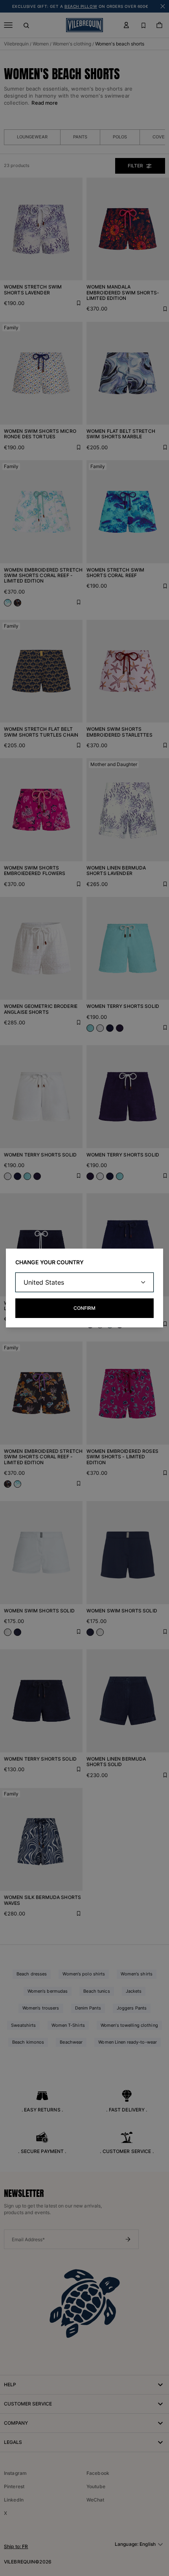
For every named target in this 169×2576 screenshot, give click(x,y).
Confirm (84, 1308)
